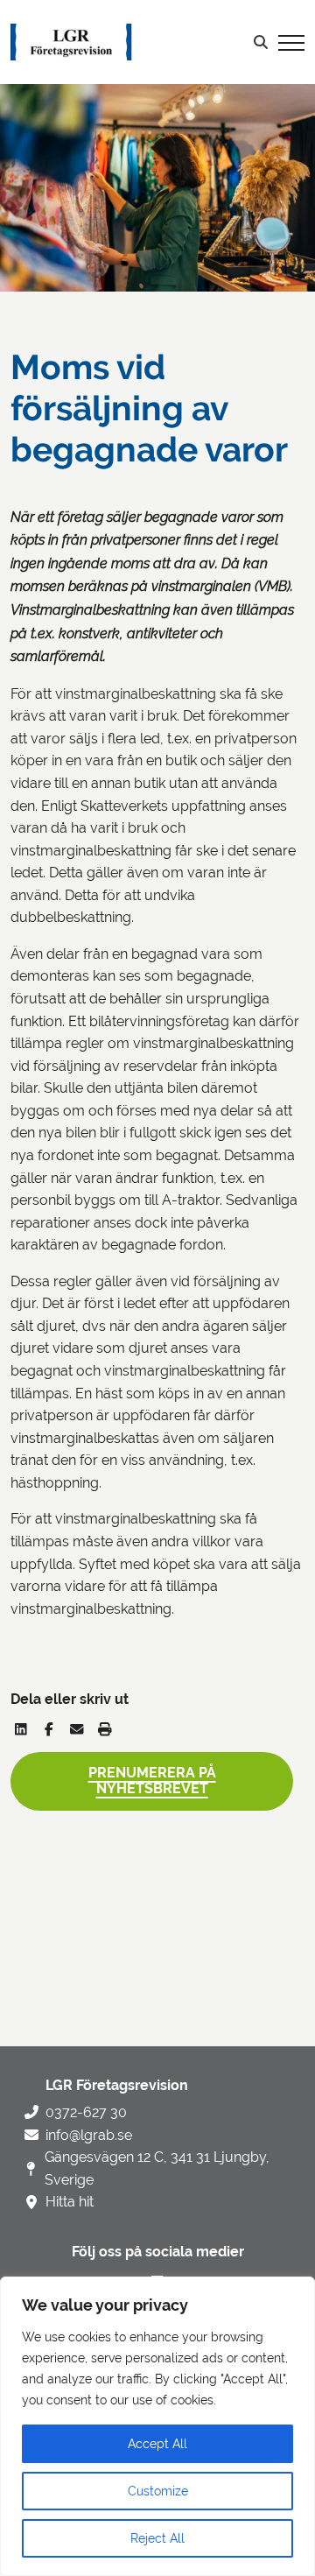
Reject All (157, 2538)
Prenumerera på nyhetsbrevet (152, 1781)
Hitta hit (70, 2202)
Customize (158, 2491)
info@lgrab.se (89, 2135)
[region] (157, 2426)
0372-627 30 (86, 2112)
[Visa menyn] (291, 42)
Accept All (157, 2444)
